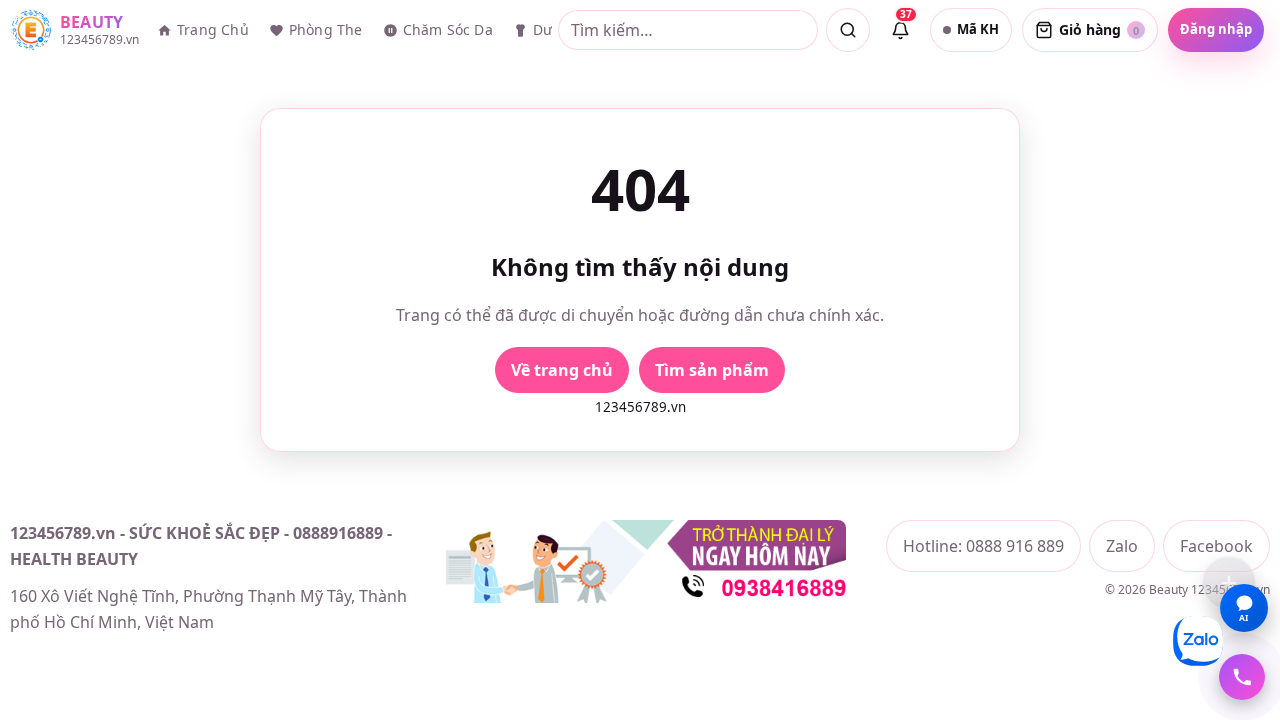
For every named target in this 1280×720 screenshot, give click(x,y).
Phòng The (326, 29)
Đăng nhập (1216, 29)
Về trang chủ (562, 370)
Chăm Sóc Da (448, 29)
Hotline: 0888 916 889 (983, 546)
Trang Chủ (213, 29)
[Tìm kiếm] (848, 30)
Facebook (1216, 546)
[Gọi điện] (1242, 677)
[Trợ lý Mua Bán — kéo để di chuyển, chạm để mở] (1229, 583)
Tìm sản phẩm (712, 370)
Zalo (1122, 546)
